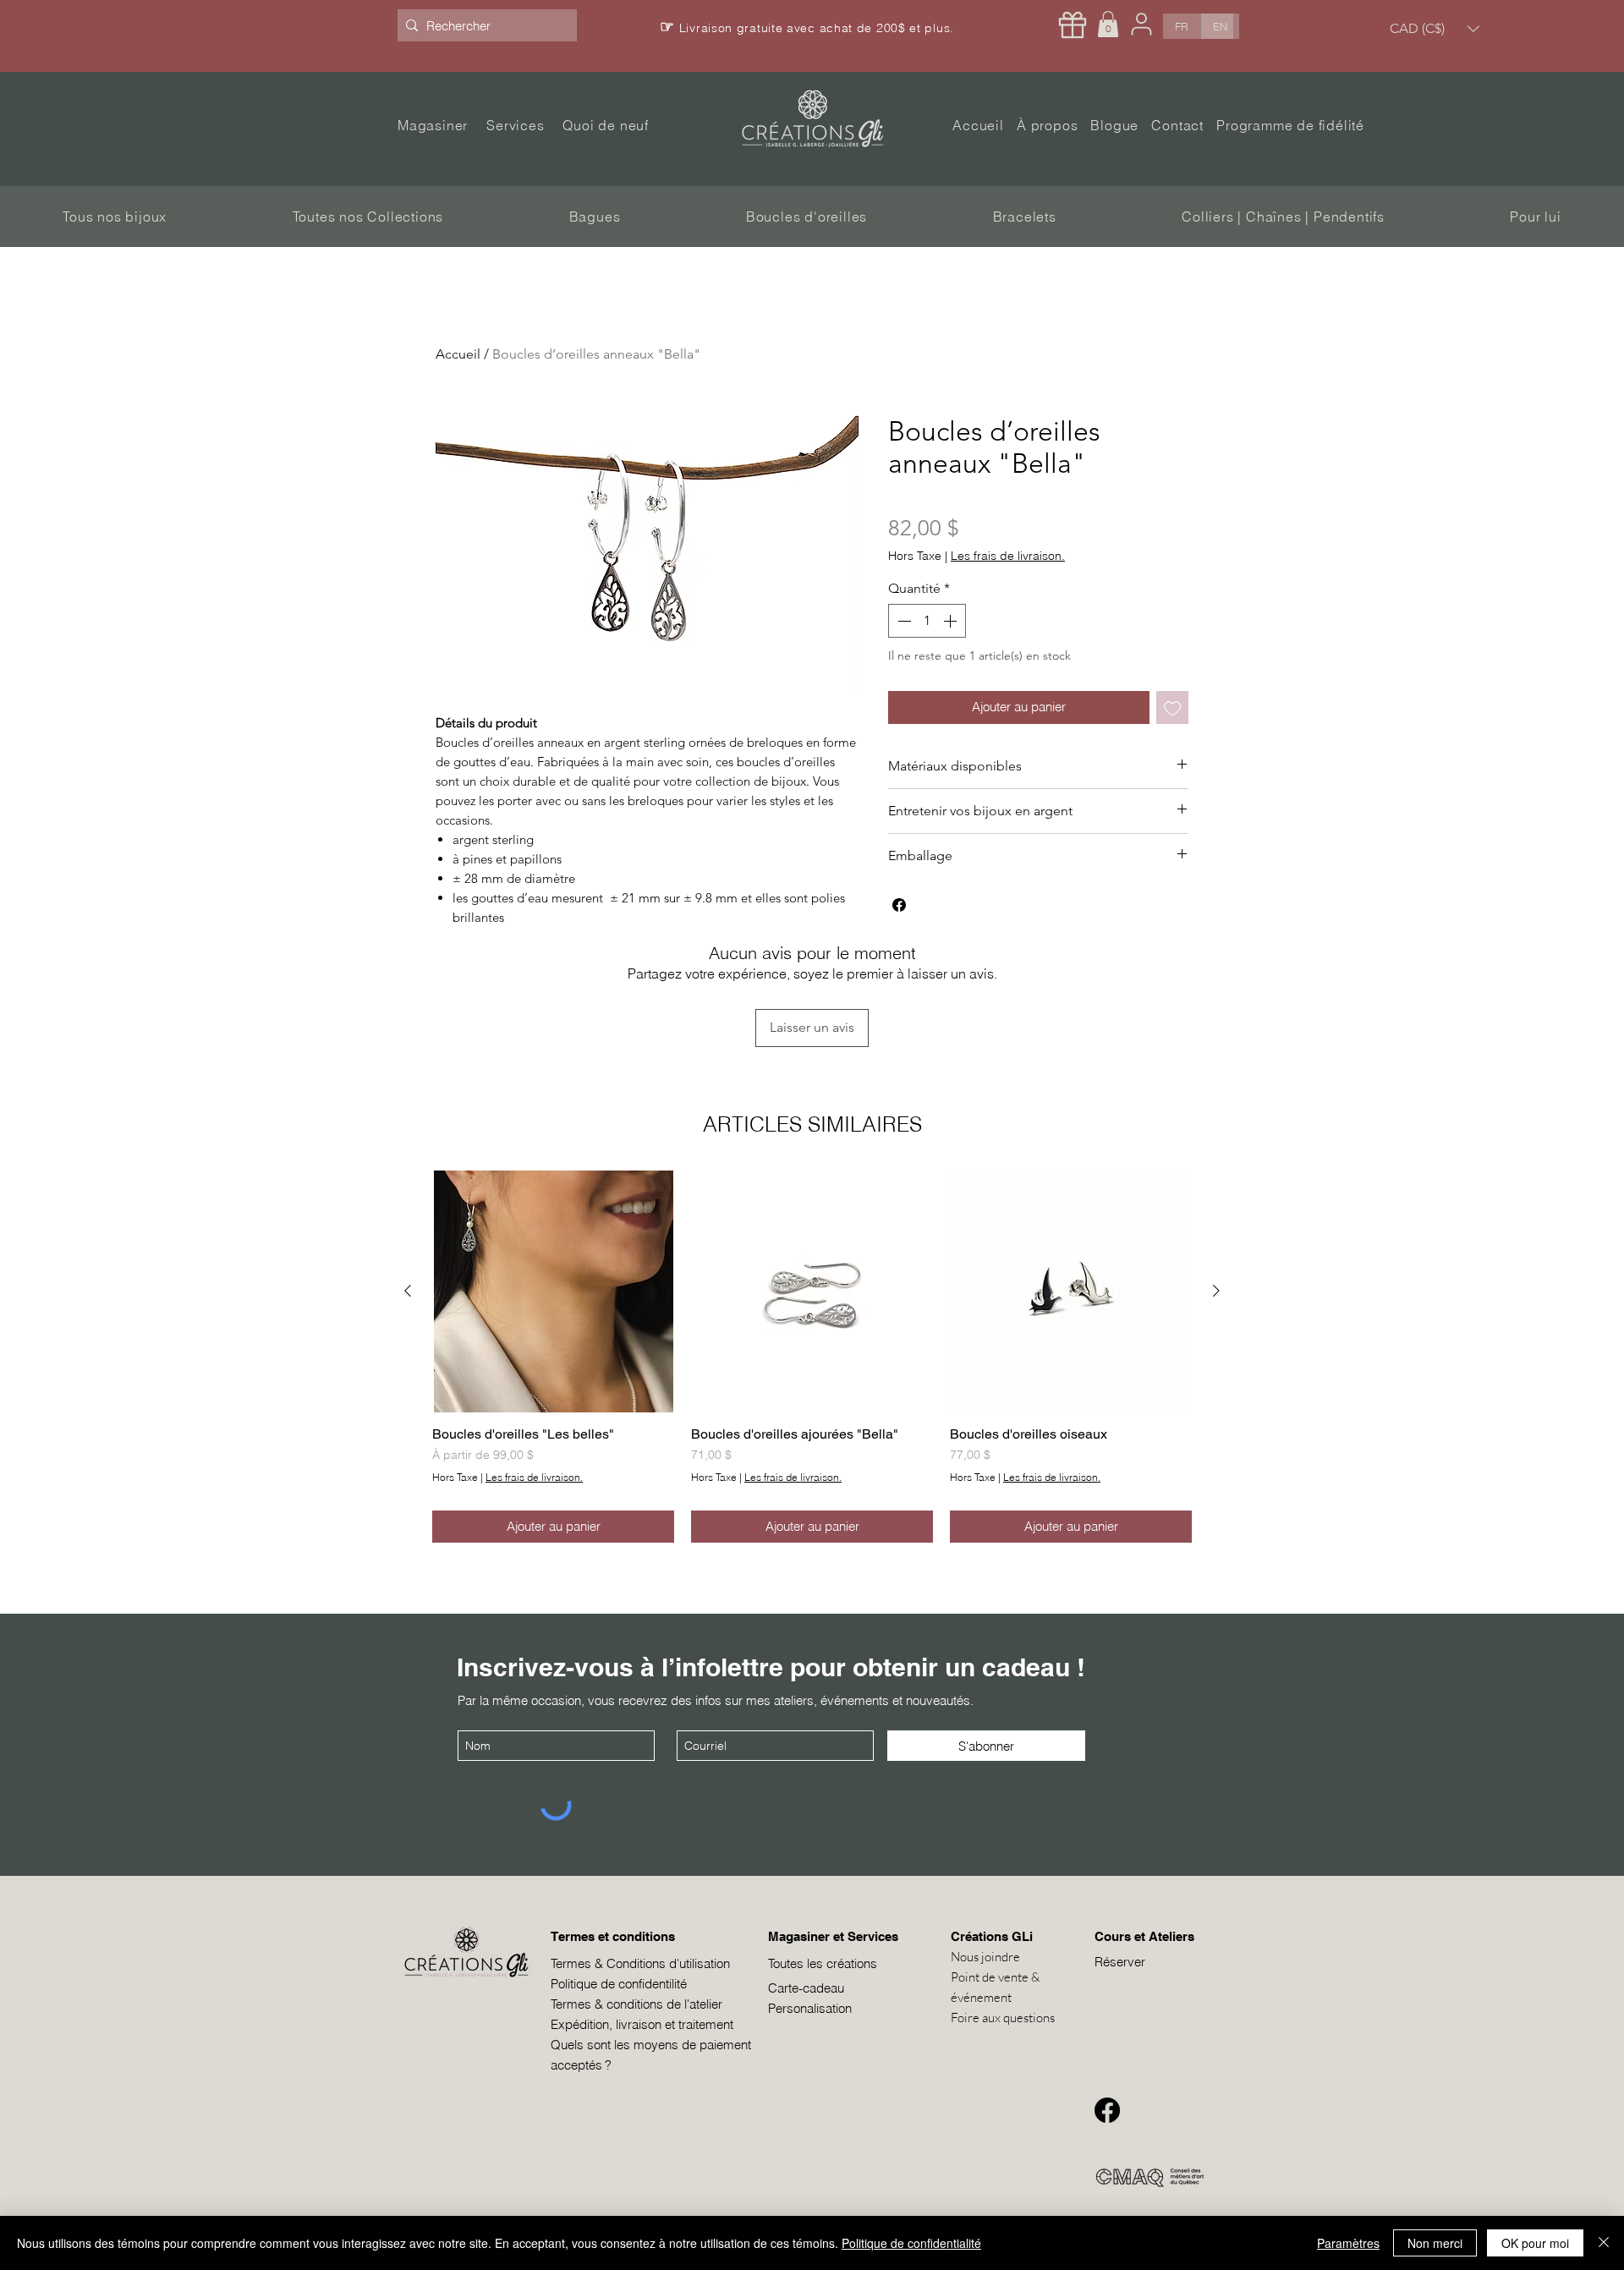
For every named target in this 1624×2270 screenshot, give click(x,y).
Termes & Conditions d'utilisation (640, 1963)
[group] (812, 1357)
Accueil (458, 354)
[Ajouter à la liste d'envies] (1173, 707)
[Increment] (952, 621)
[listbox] (1435, 28)
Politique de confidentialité (911, 2243)
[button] (1108, 24)
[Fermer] (1604, 2243)
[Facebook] (1107, 2110)
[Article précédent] (408, 1291)
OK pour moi (1535, 2243)
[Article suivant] (1216, 1291)
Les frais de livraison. (1008, 556)
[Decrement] (903, 621)
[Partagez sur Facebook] (899, 905)
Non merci (1435, 2243)
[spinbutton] (927, 621)
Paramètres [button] (1348, 2243)
